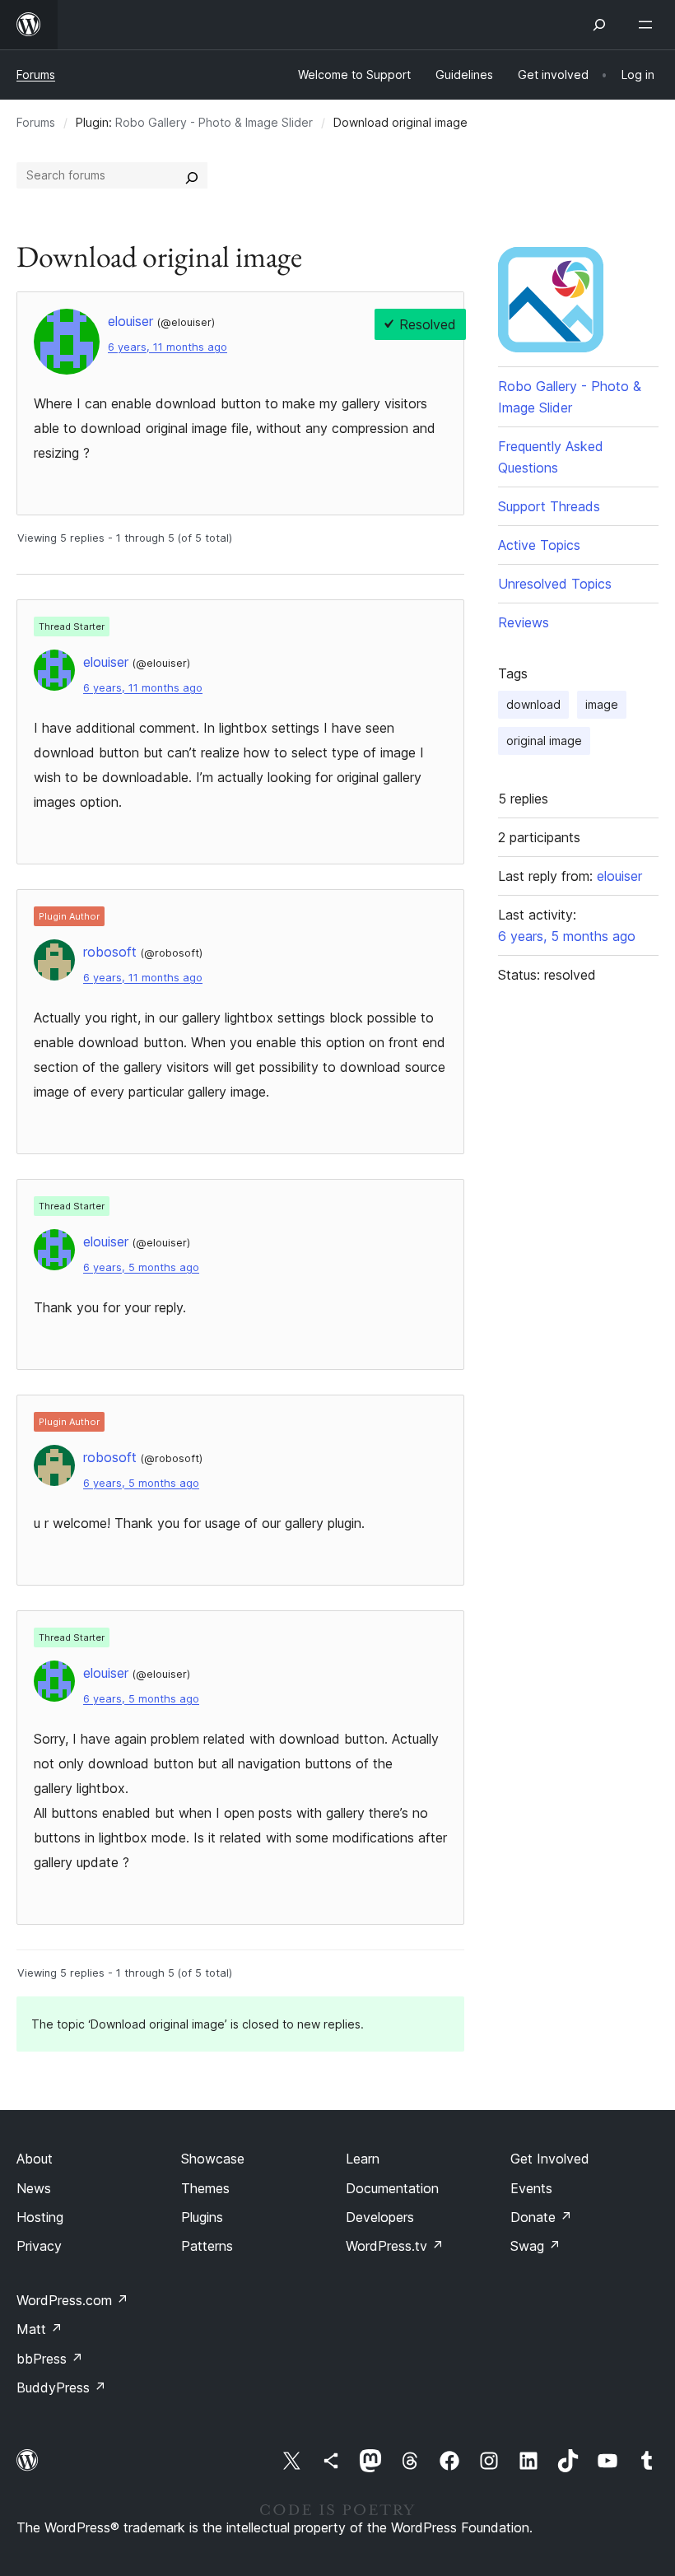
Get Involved (550, 2159)
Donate (541, 2217)
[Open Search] (599, 25)
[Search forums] (192, 175)
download (533, 704)
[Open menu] (649, 25)
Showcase (213, 2159)
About (35, 2159)
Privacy (39, 2246)
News (34, 2188)
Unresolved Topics (555, 584)
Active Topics (539, 545)
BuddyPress (61, 2387)
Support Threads (549, 506)
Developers (380, 2217)
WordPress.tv (395, 2246)
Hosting (40, 2217)
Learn (363, 2159)
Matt (40, 2329)
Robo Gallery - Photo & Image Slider (214, 122)
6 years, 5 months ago (141, 1267)
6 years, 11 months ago (168, 347)
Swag (535, 2246)
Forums (36, 75)
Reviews (524, 622)
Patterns (207, 2246)
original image (544, 741)
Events (531, 2188)
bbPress (50, 2359)
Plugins (202, 2217)
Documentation (392, 2188)
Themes (205, 2188)
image (602, 704)
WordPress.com (72, 2300)
